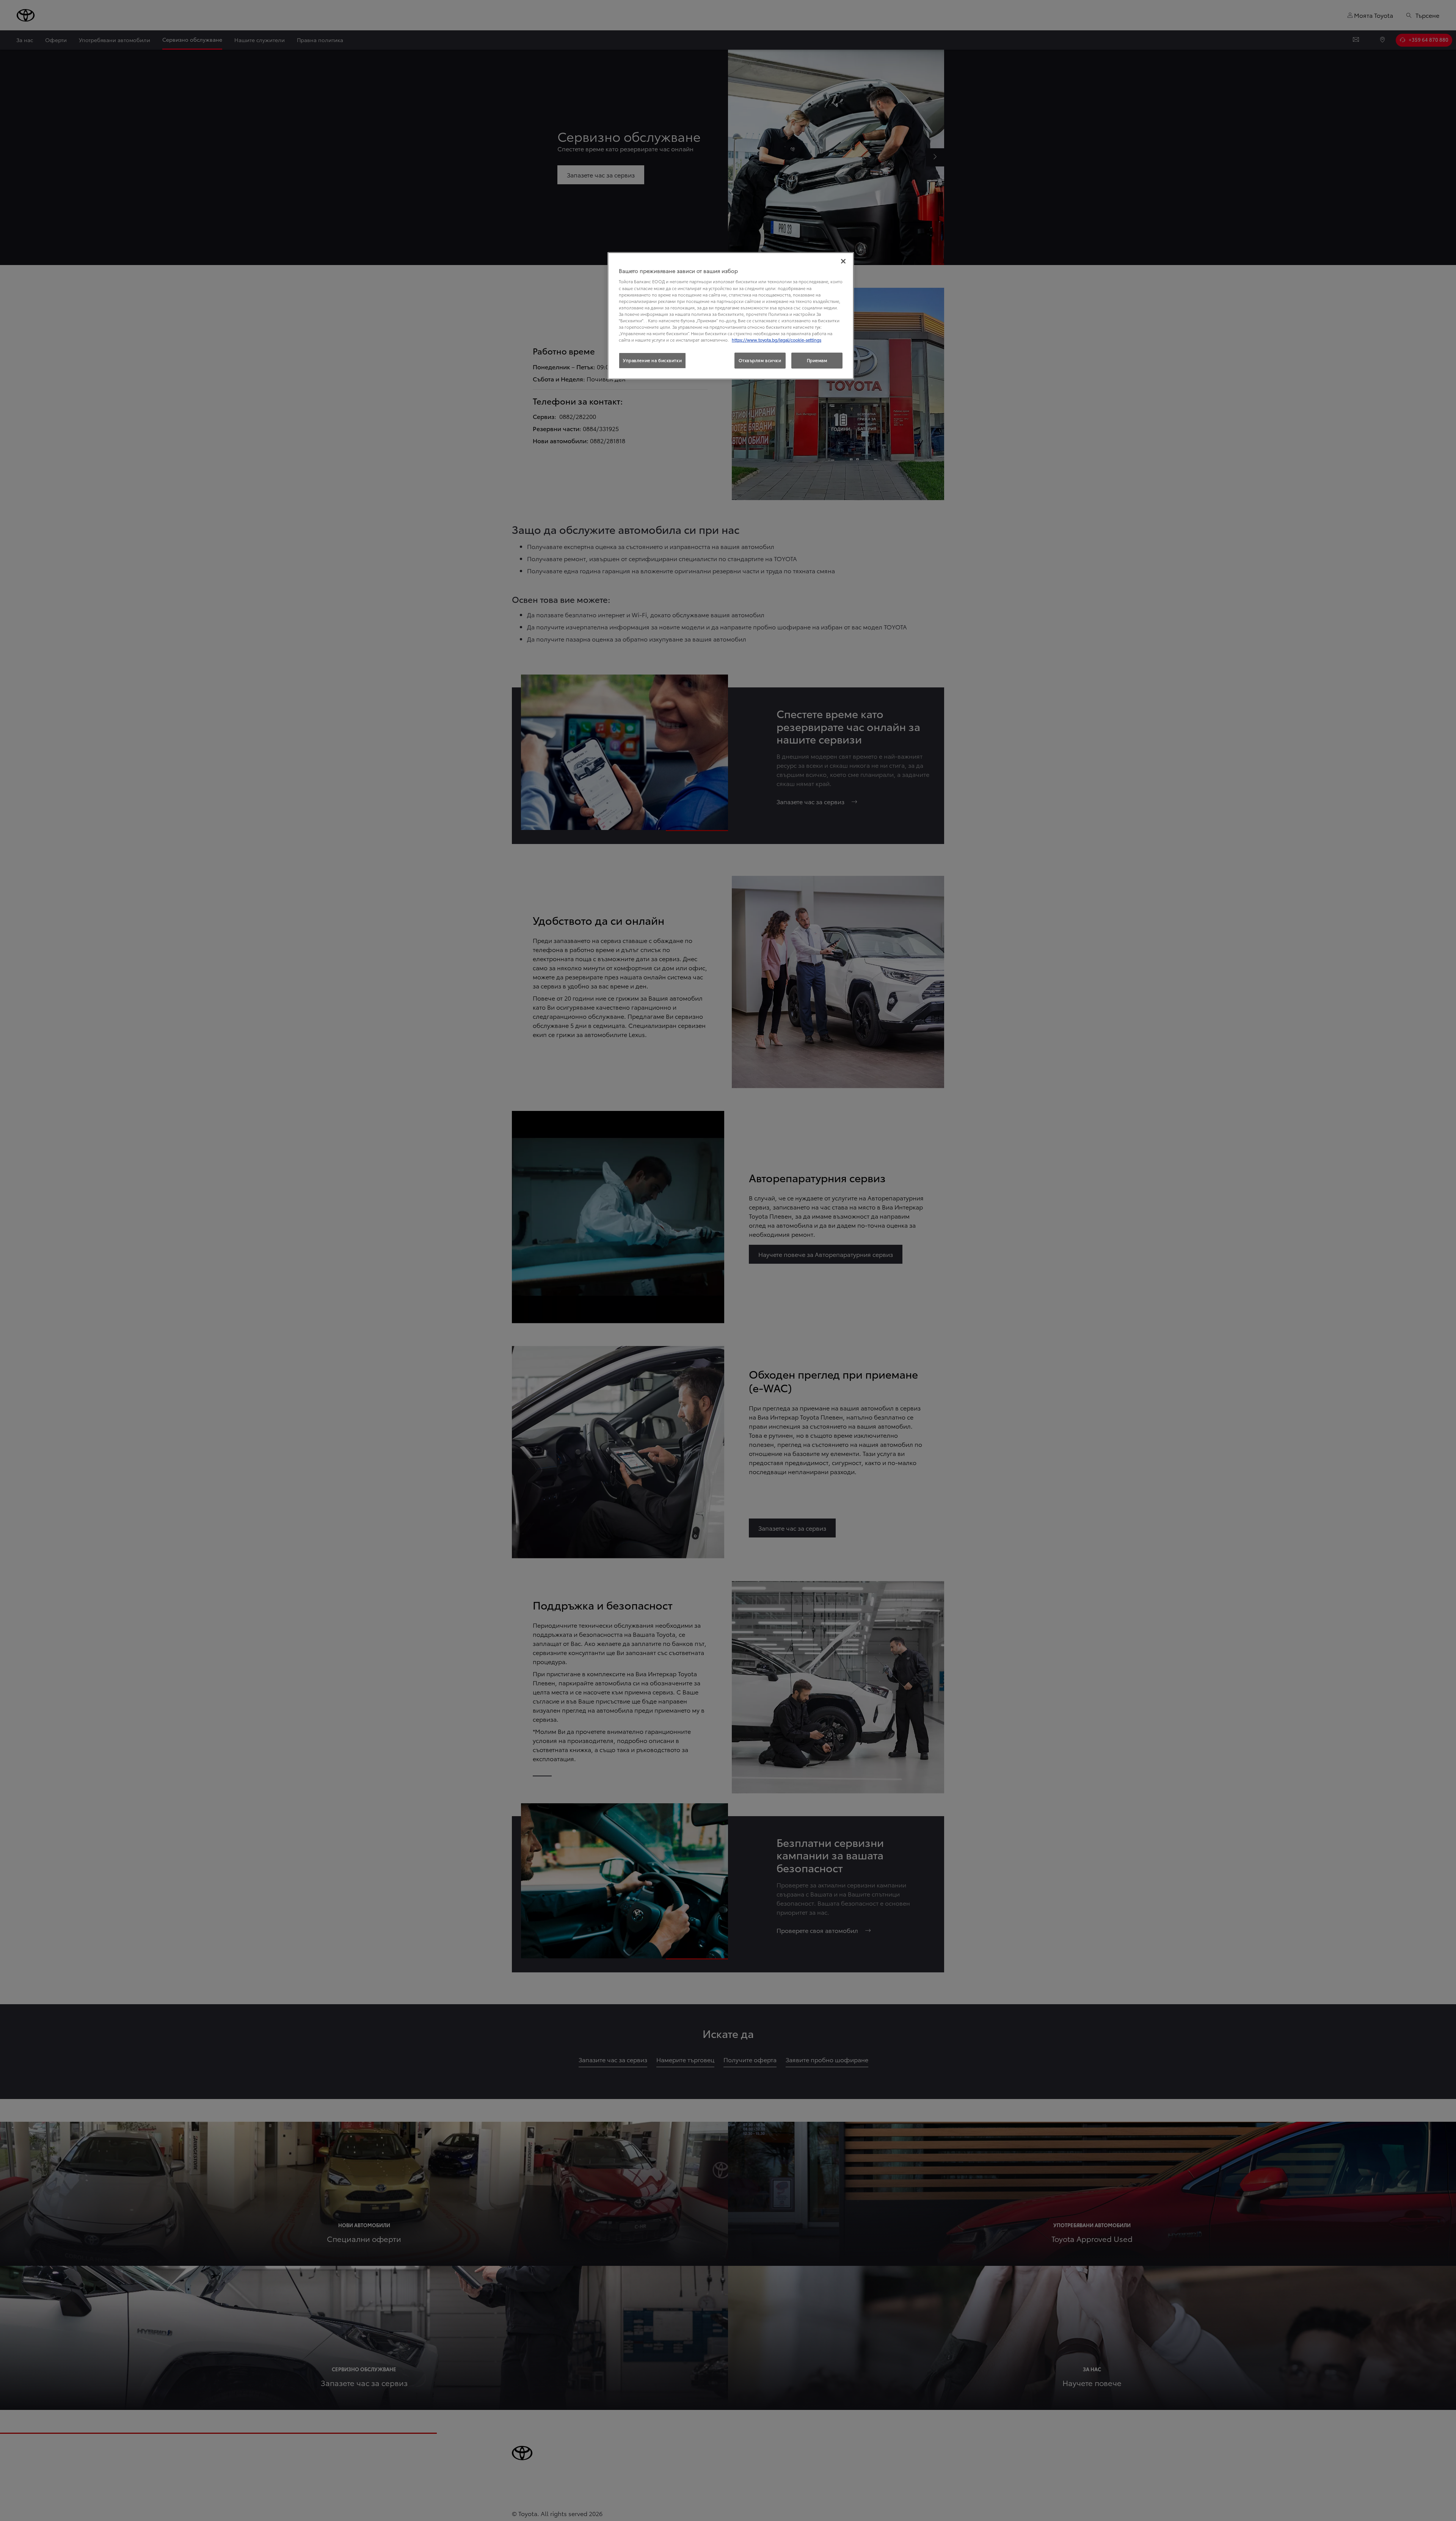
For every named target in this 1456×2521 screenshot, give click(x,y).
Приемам (817, 360)
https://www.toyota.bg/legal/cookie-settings (777, 340)
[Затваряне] (843, 261)
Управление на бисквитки (652, 360)
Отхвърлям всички (760, 360)
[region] (731, 316)
